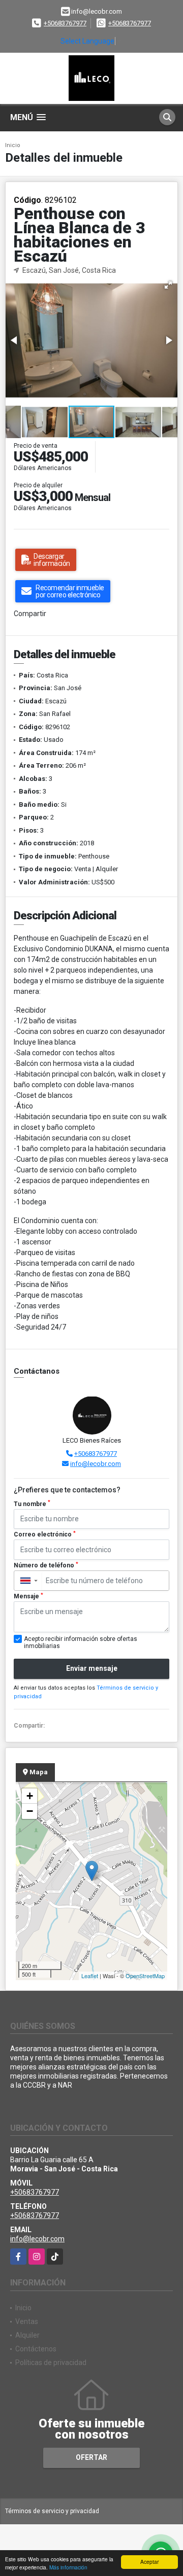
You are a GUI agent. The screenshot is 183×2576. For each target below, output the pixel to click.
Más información (68, 2567)
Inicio (13, 145)
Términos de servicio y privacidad (52, 2511)
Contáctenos (36, 2349)
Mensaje (28, 1596)
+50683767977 (65, 23)
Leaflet (90, 1976)
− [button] (30, 1811)
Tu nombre (32, 1504)
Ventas (27, 2321)
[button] (168, 285)
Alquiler (27, 2335)
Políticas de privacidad (51, 2363)
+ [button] (30, 1796)
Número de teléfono (46, 1565)
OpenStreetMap (145, 1976)
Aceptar (149, 2562)
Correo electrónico (45, 1534)
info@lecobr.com (96, 1464)
